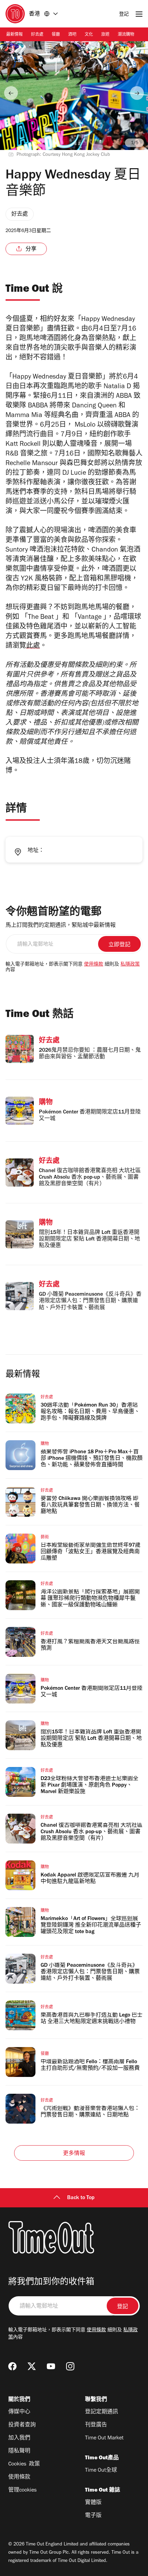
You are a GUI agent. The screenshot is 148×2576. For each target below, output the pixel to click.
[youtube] (51, 2366)
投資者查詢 (22, 2425)
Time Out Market (104, 2438)
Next (137, 93)
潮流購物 (126, 35)
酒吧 (72, 35)
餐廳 (56, 35)
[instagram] (70, 2366)
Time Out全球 (101, 2471)
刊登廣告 (96, 2425)
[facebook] (12, 2366)
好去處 (37, 35)
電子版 (93, 2516)
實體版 (93, 2503)
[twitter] (32, 2366)
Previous (11, 93)
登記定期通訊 (102, 2412)
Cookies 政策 (24, 2464)
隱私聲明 (19, 2451)
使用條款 (94, 965)
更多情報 (74, 2154)
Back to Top (81, 2198)
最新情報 (14, 35)
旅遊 (105, 35)
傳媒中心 (19, 2412)
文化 (89, 35)
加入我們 (19, 2438)
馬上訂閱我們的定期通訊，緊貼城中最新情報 (61, 926)
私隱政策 (130, 965)
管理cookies (22, 2491)
